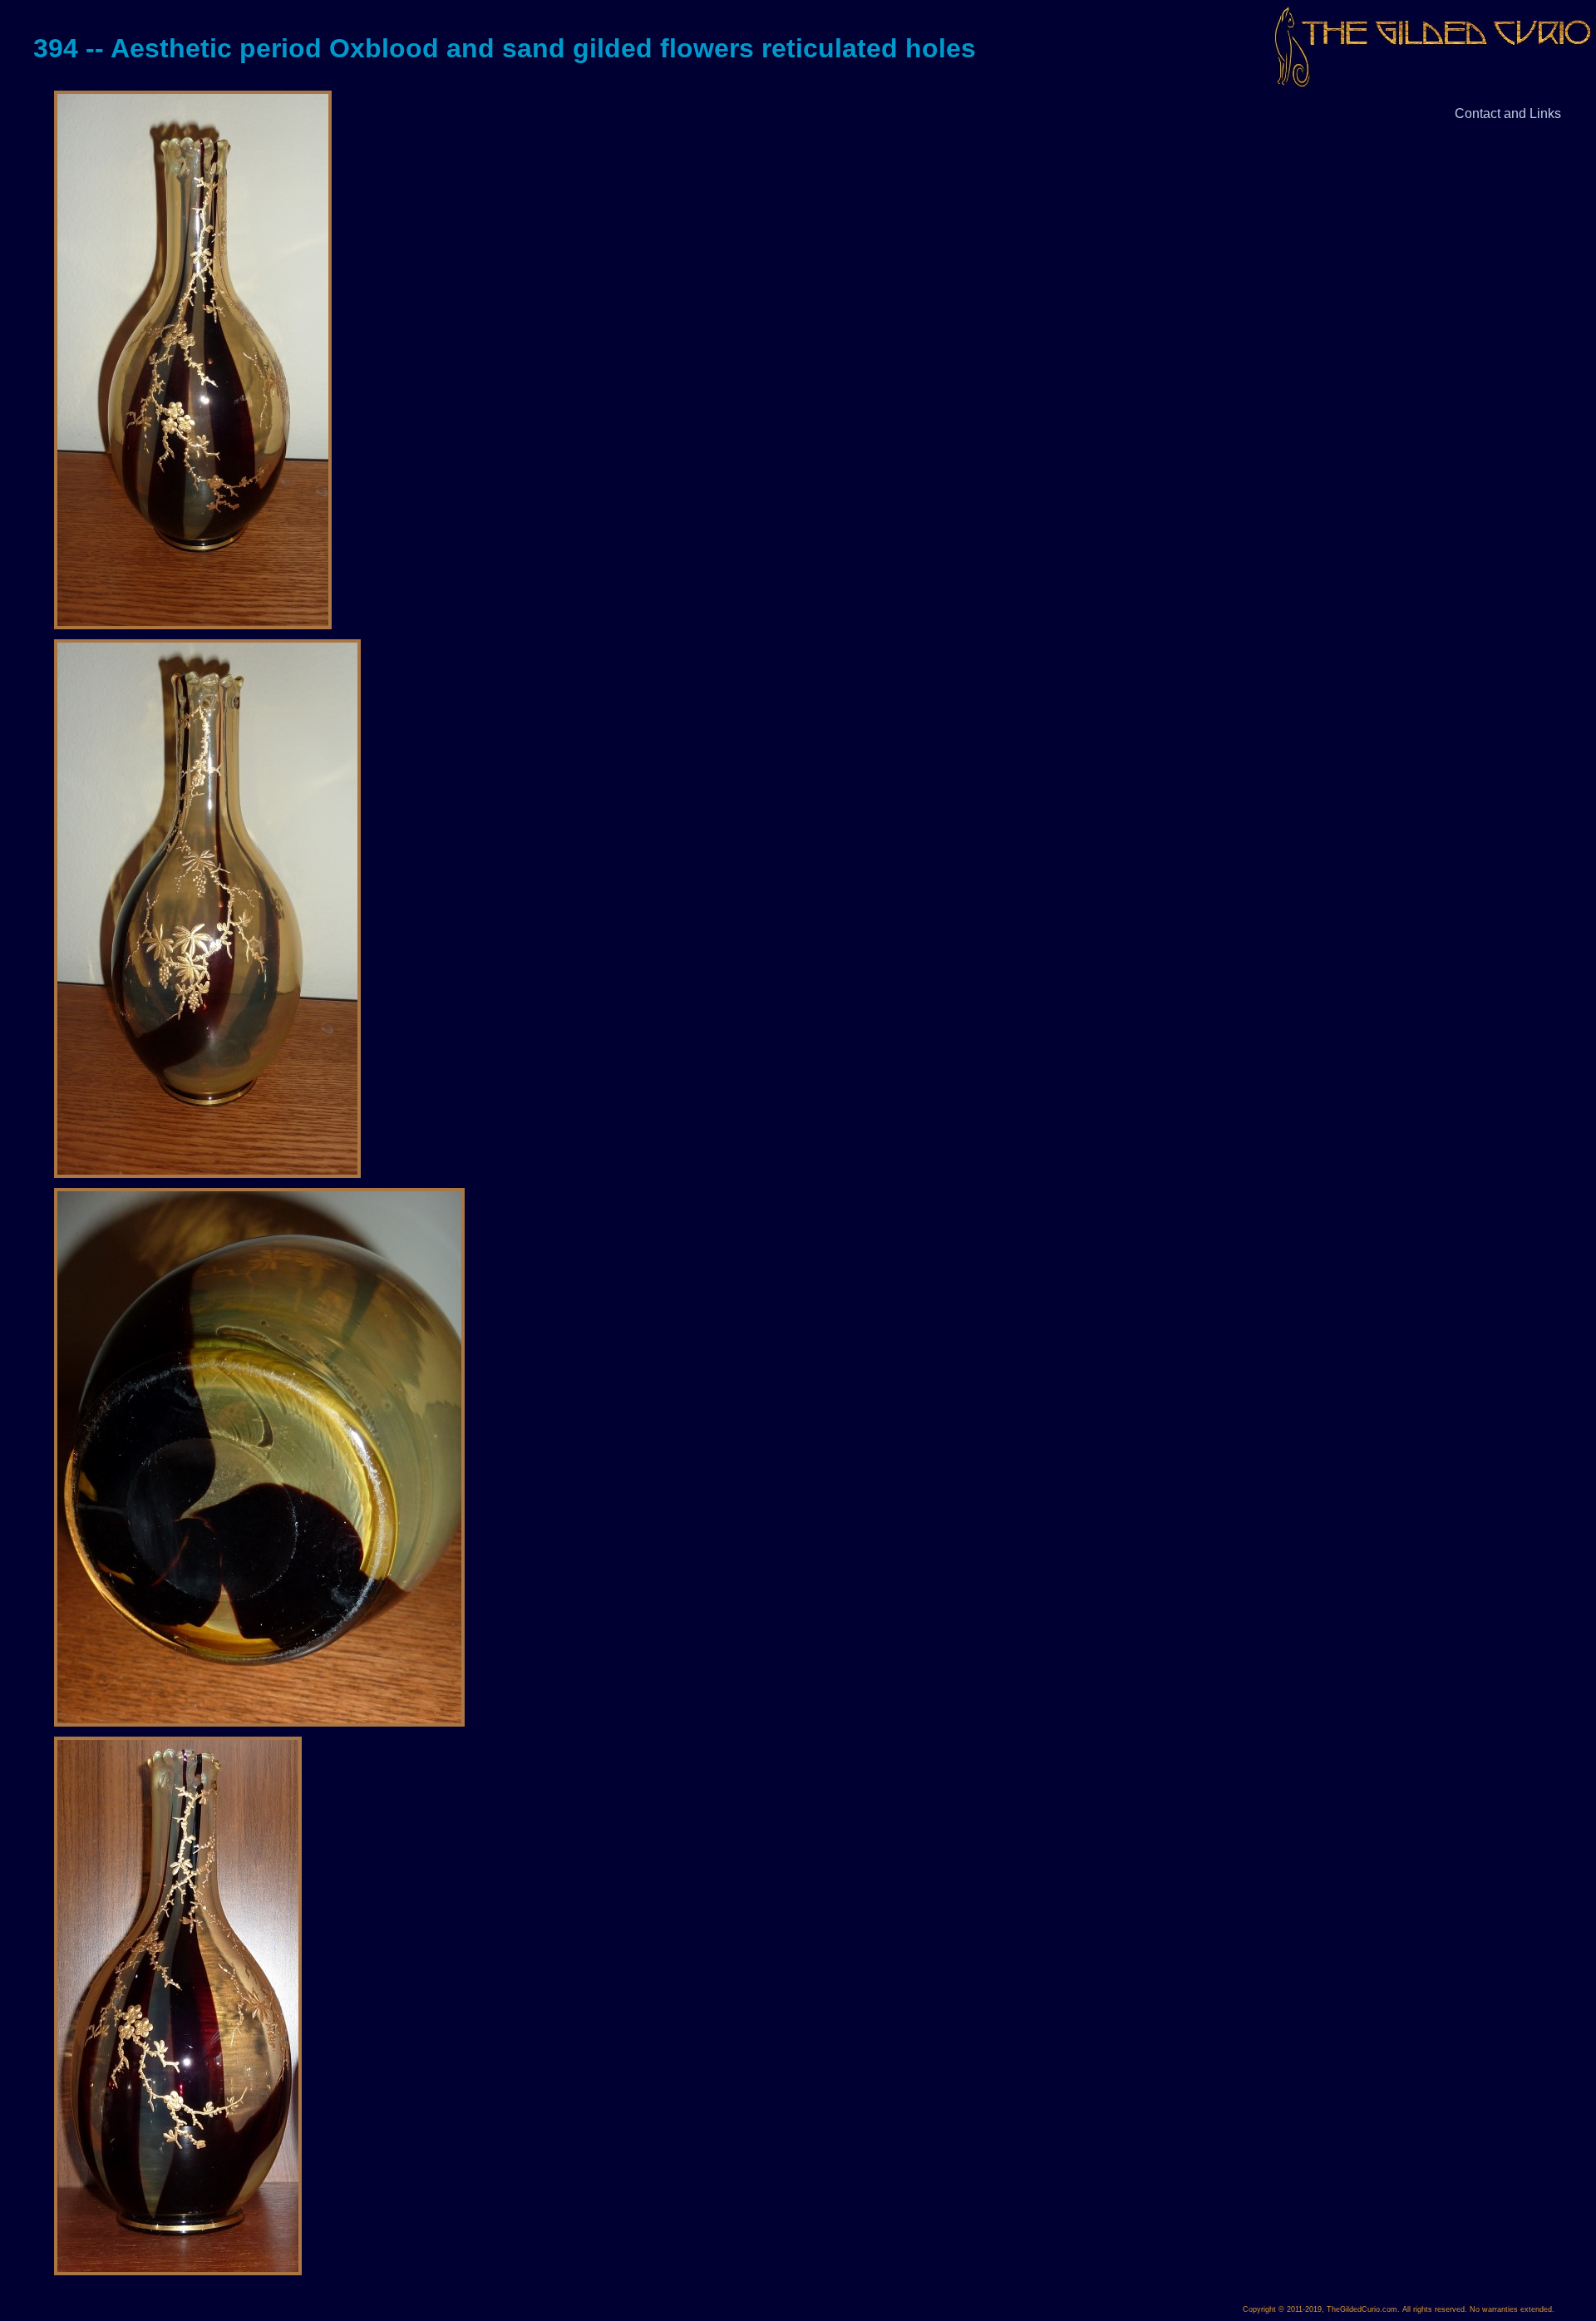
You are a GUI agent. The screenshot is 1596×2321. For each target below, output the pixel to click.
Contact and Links (1508, 113)
